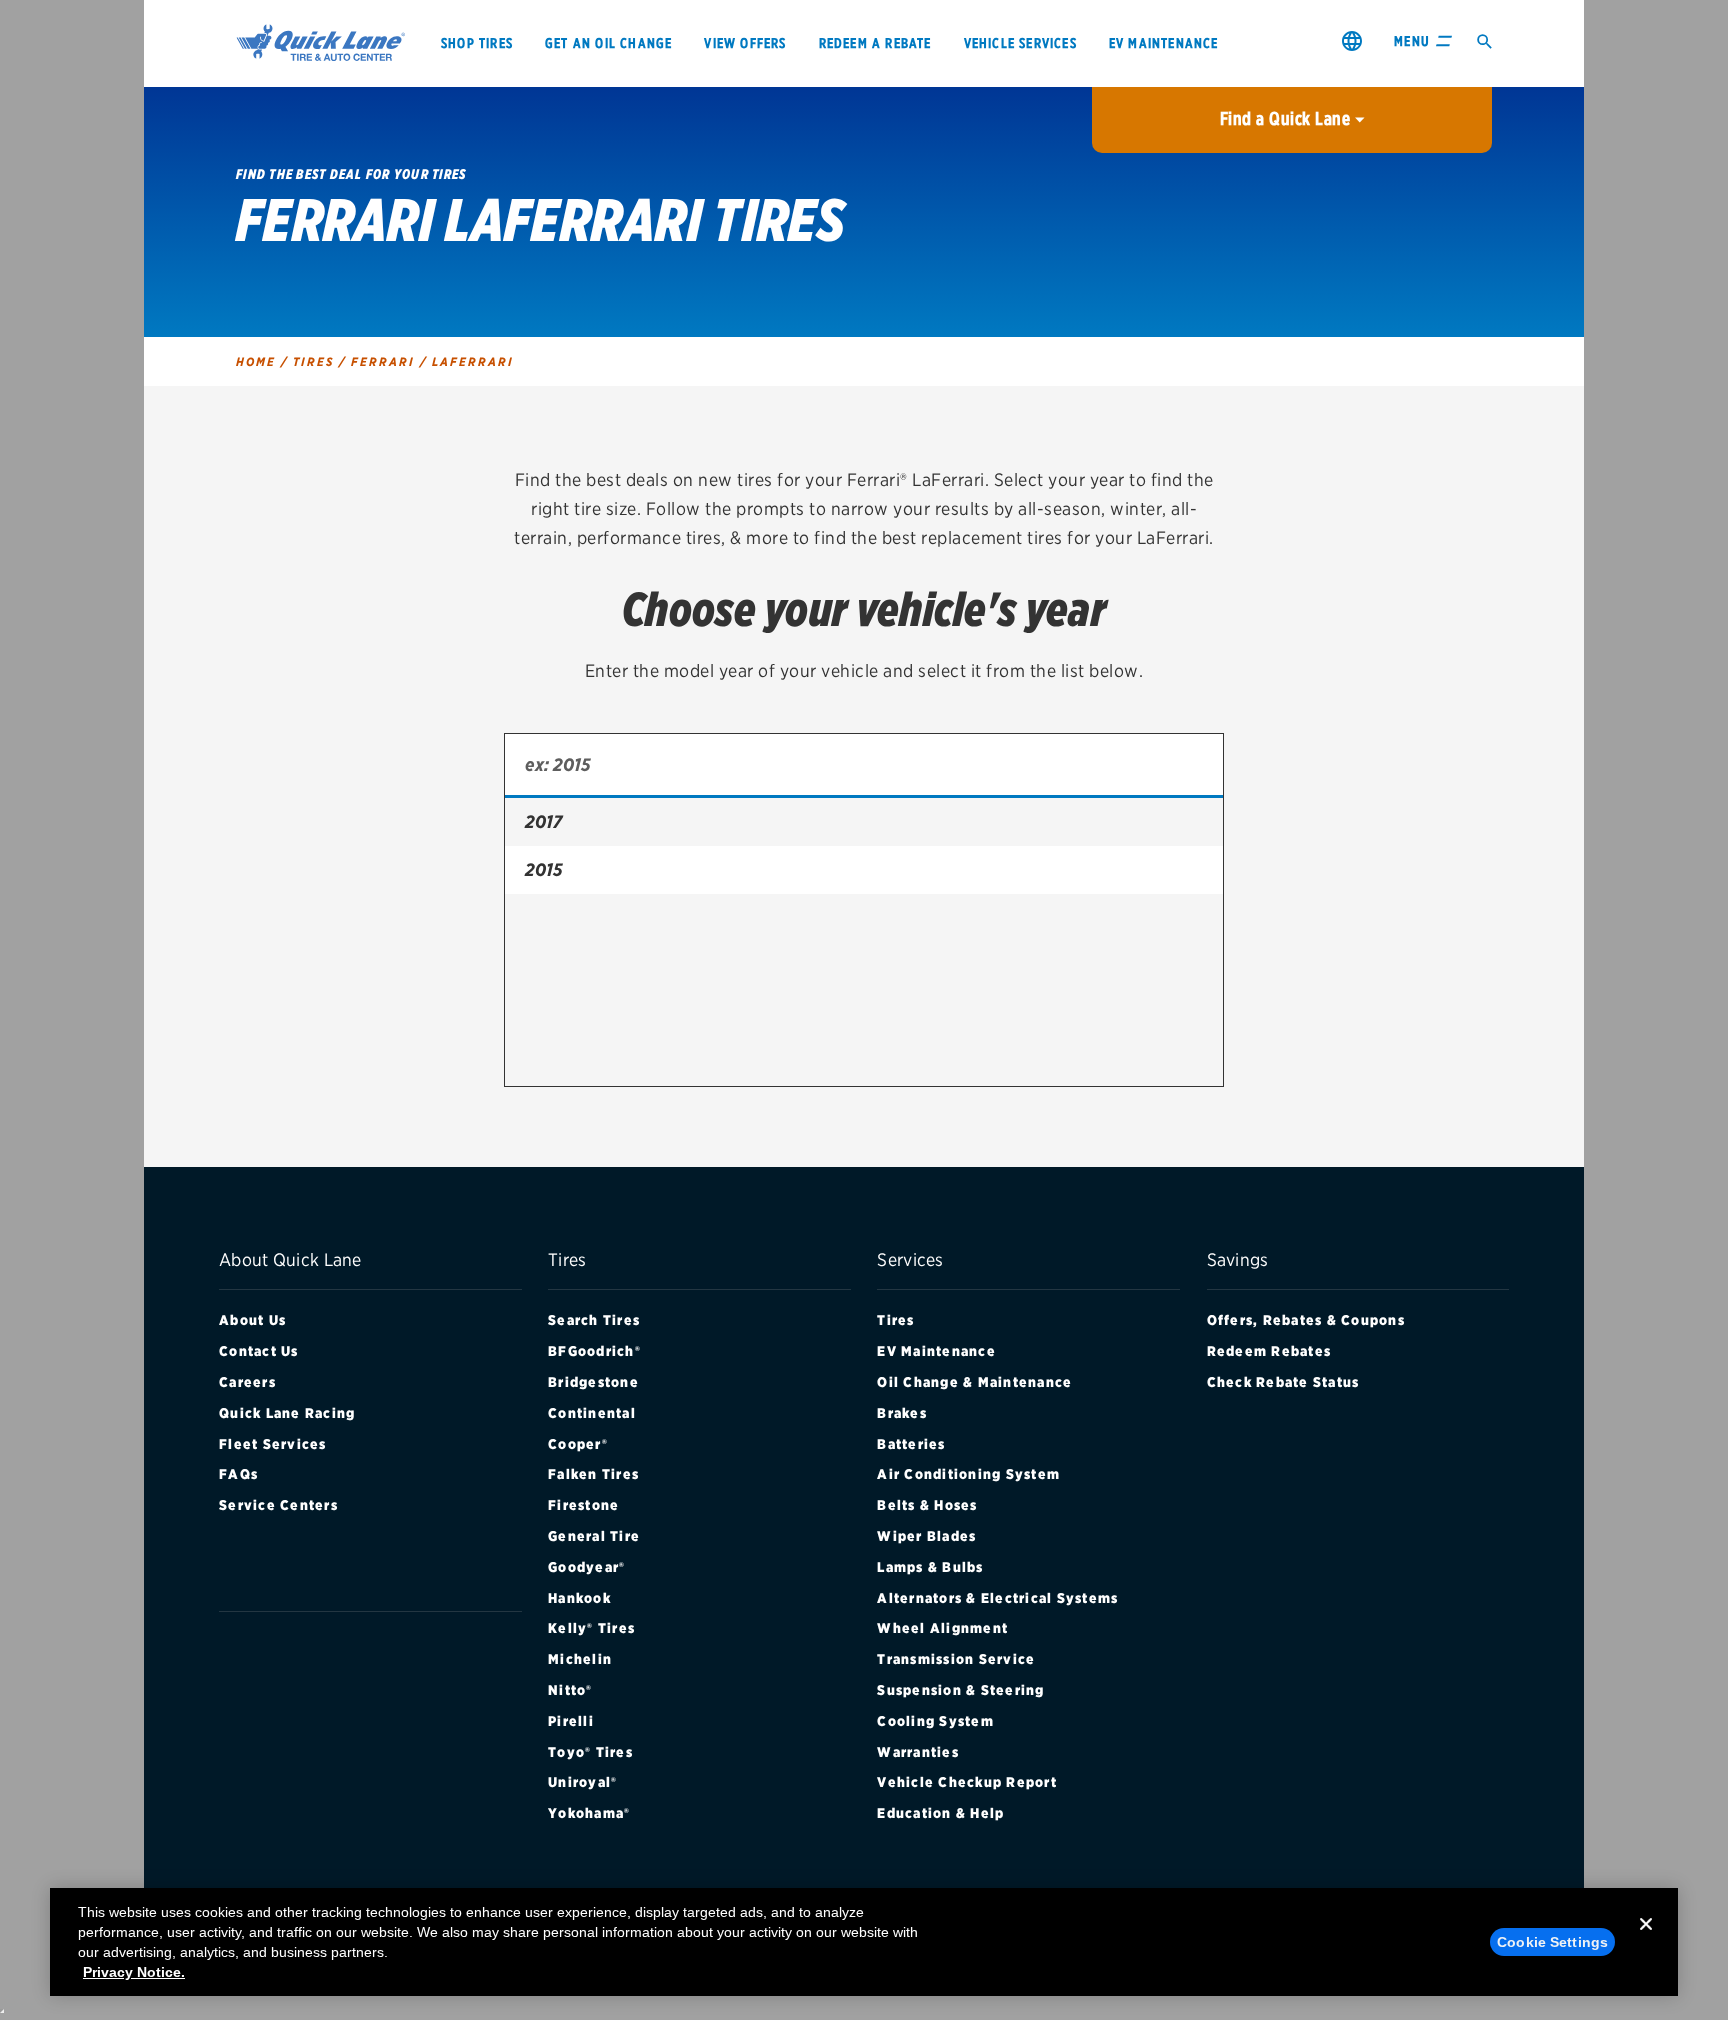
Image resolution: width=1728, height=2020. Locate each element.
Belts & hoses (927, 1505)
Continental (592, 1413)
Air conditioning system (968, 1474)
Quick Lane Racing (287, 1413)
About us (252, 1320)
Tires (895, 1320)
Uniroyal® (582, 1782)
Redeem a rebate (875, 43)
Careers (247, 1382)
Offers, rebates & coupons (1306, 1320)
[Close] (1646, 1940)
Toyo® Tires (590, 1752)
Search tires (594, 1320)
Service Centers (278, 1505)
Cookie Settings (1552, 1942)
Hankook (579, 1598)
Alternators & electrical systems (997, 1598)
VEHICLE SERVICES (1020, 43)
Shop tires (477, 43)
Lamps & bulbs (930, 1567)
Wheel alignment (942, 1628)
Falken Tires (593, 1474)
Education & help (940, 1813)
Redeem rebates (1269, 1351)
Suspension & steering (960, 1690)
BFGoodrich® (594, 1351)
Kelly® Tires (591, 1628)
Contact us (259, 1351)
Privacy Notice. (134, 1972)
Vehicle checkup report (967, 1782)
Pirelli (571, 1721)
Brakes (902, 1413)
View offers (745, 43)
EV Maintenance (936, 1351)
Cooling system (935, 1721)
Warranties (918, 1752)
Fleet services (273, 1444)
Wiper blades (926, 1536)
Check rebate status (1283, 1382)
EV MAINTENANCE (1164, 43)
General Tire (594, 1536)
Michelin (580, 1659)
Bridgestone (593, 1382)
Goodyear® (586, 1567)
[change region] (1352, 40)
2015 (543, 869)
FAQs (238, 1474)
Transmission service (956, 1659)
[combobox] (864, 766)
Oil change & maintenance (974, 1382)
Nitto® (570, 1690)
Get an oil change (608, 43)
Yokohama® (589, 1813)
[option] (864, 822)
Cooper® (578, 1444)
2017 (543, 821)
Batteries (911, 1444)
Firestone (583, 1505)
